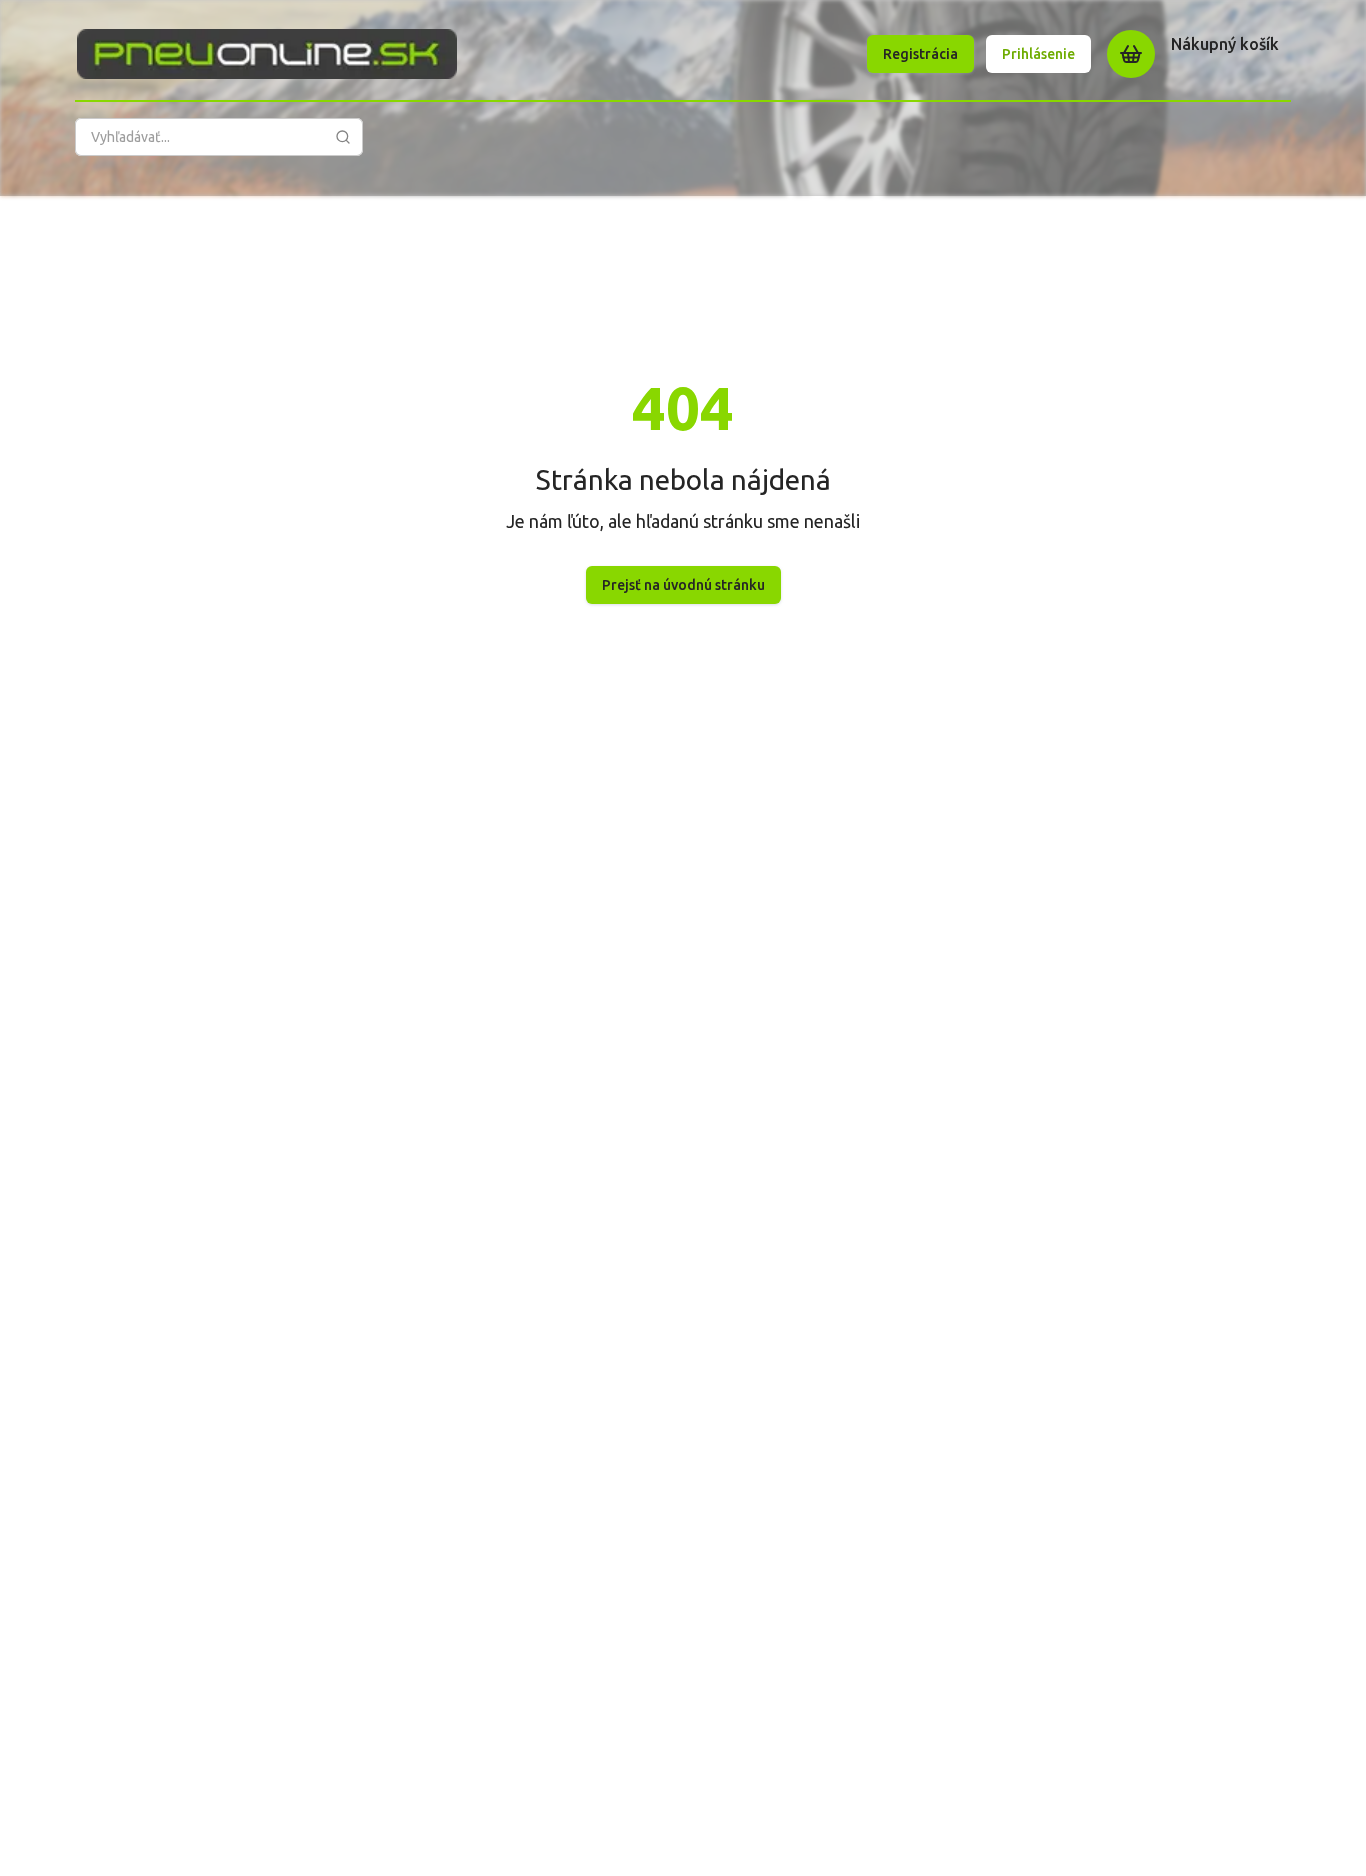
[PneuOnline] (267, 54)
